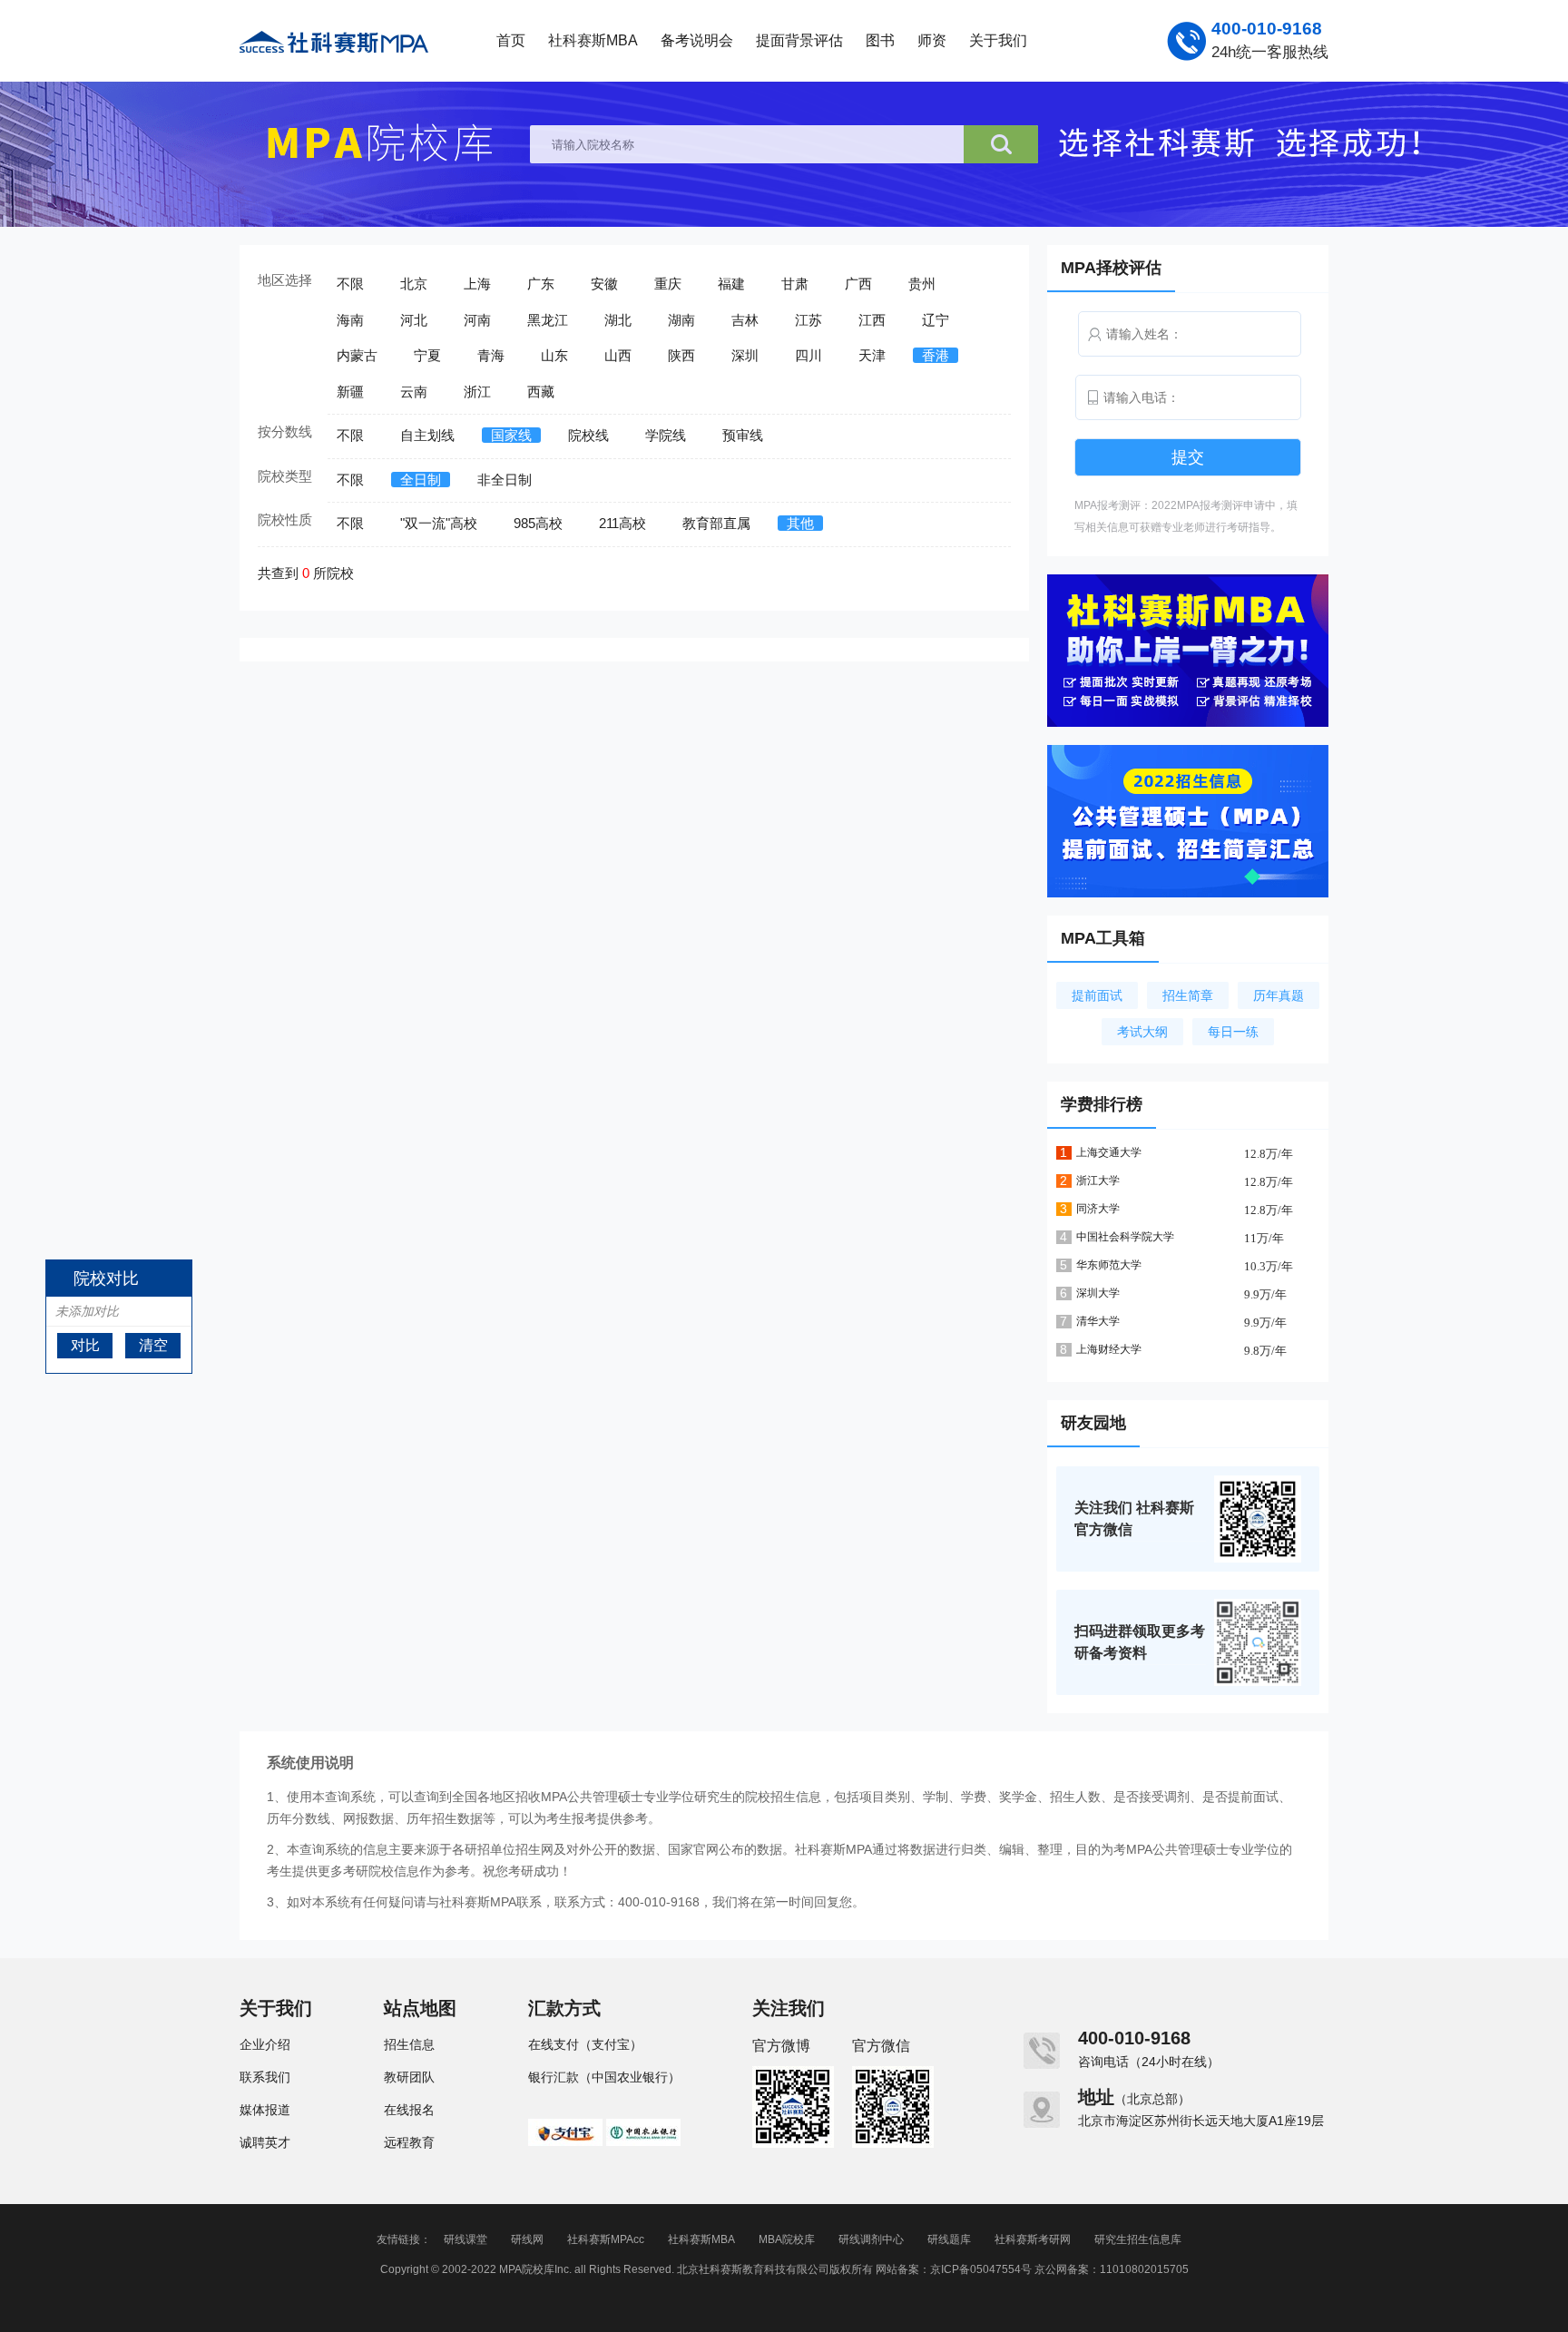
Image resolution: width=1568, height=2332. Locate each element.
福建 (731, 284)
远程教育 (409, 2142)
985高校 (538, 523)
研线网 (527, 2239)
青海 (491, 355)
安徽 (604, 284)
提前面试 (1097, 995)
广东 (541, 284)
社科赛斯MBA (593, 40)
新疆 (350, 392)
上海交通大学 (1109, 1152)
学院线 (666, 435)
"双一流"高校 (439, 523)
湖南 (681, 320)
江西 (872, 320)
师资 (932, 40)
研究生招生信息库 (1138, 2239)
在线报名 (409, 2110)
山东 (554, 355)
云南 (414, 392)
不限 (350, 284)
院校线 (588, 435)
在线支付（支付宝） (585, 2044)
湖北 (618, 320)
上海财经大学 (1109, 1349)
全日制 (421, 480)
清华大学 (1098, 1321)
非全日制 (505, 480)
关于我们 (998, 40)
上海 (477, 284)
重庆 (668, 284)
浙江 (477, 392)
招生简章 (1188, 995)
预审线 (743, 435)
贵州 (922, 284)
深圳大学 (1098, 1293)
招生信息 (409, 2044)
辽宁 (936, 320)
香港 (936, 355)
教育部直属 (716, 523)
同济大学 (1098, 1209)
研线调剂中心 (871, 2239)
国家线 (511, 435)
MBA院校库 (787, 2239)
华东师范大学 (1109, 1265)
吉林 (745, 320)
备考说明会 (697, 40)
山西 (618, 355)
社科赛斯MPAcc (606, 2239)
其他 (800, 523)
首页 (511, 40)
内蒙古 (357, 355)
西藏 (541, 392)
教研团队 (409, 2077)
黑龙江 (548, 320)
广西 (858, 284)
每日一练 (1233, 1032)
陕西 (681, 355)
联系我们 (265, 2077)
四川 (808, 355)
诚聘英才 (265, 2142)
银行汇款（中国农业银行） (604, 2077)
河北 (414, 320)
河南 (477, 320)
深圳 (745, 355)
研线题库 (949, 2239)
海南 (350, 320)
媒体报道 (265, 2110)
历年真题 (1279, 995)
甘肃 (795, 284)
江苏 (808, 320)
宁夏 (427, 355)
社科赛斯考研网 (1033, 2239)
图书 (880, 40)
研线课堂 (465, 2239)
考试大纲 (1142, 1032)
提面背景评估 (799, 40)
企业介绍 (265, 2044)
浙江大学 (1098, 1181)
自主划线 (427, 435)
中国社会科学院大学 (1125, 1237)
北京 (414, 284)
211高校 (622, 523)
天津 (872, 355)
